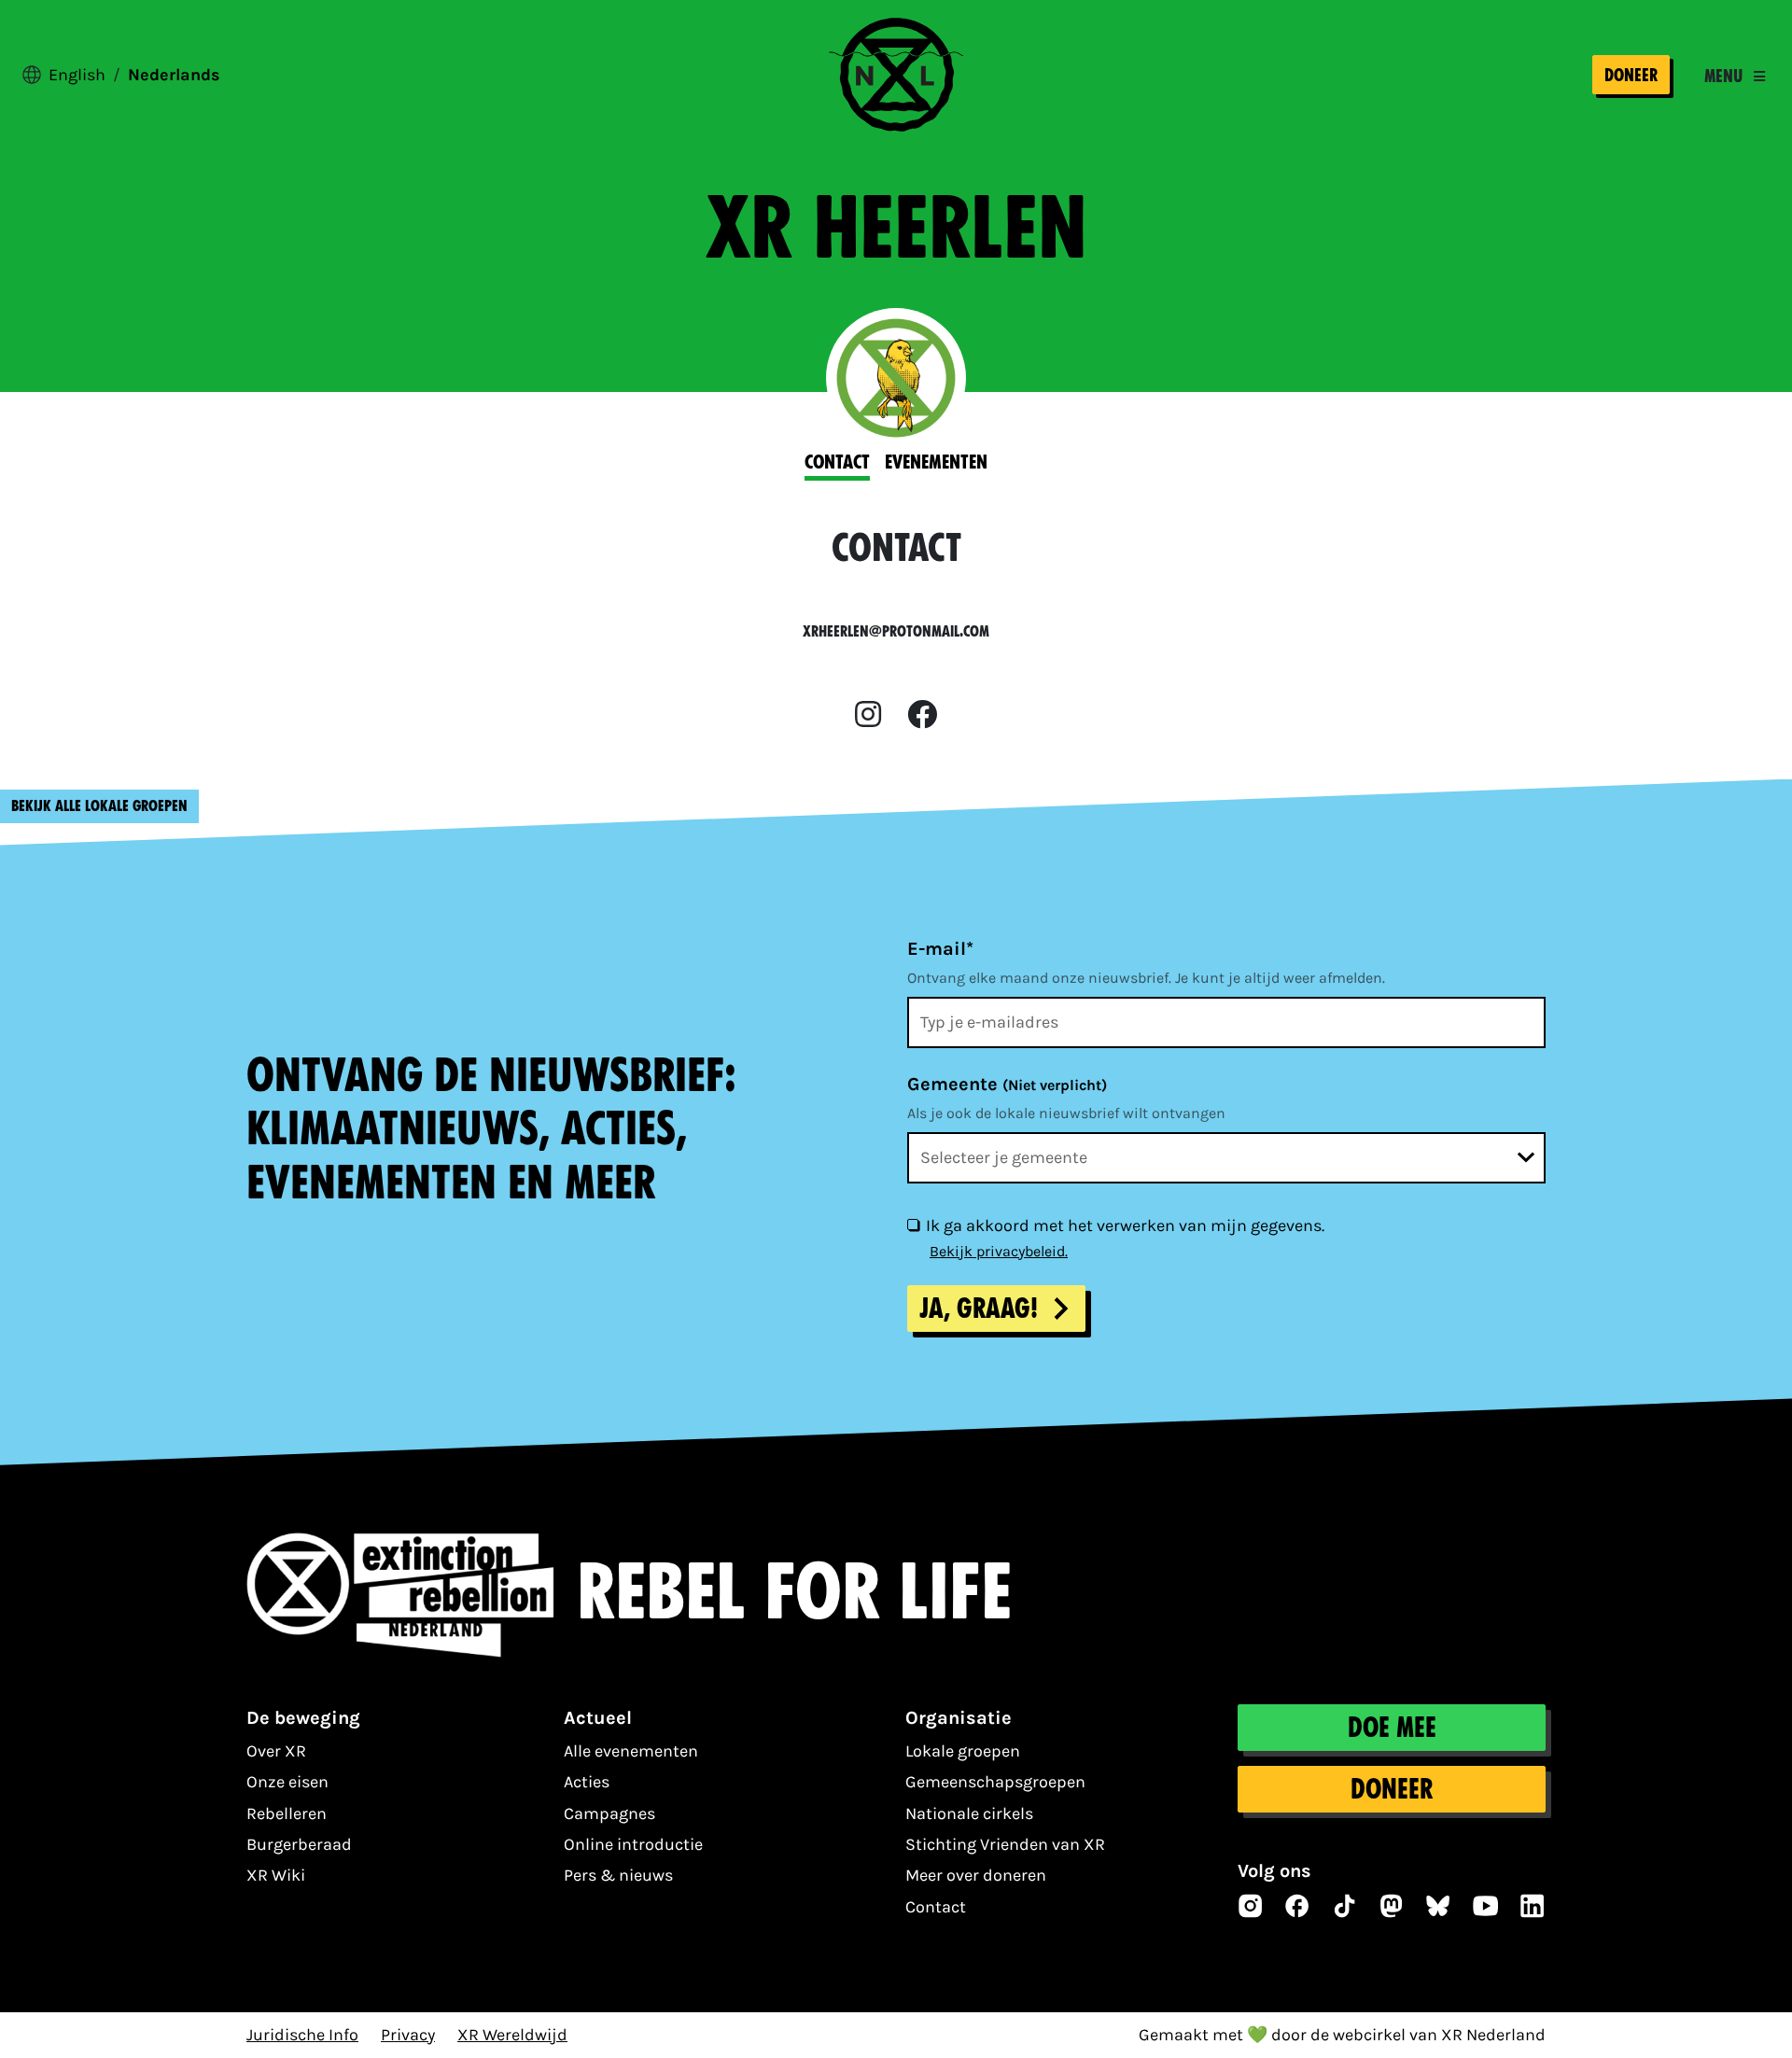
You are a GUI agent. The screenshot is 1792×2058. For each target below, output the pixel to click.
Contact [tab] (837, 462)
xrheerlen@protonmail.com (896, 631)
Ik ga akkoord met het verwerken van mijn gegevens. (1125, 1225)
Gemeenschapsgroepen (995, 1782)
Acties (587, 1782)
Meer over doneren (976, 1875)
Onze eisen (287, 1782)
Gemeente (1007, 1084)
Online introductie (633, 1844)
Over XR (276, 1751)
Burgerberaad (299, 1844)
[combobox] (1226, 1158)
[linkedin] (1533, 1906)
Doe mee (1392, 1728)
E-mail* (940, 949)
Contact (936, 1907)
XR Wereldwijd (512, 2035)
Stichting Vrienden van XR (1005, 1844)
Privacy (408, 2035)
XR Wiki (276, 1875)
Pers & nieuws (618, 1875)
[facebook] (922, 715)
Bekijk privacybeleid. (999, 1251)
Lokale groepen (963, 1751)
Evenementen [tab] (936, 462)
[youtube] (1486, 1906)
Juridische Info (302, 2035)
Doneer (1631, 75)
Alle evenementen (631, 1751)
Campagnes (609, 1813)
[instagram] (868, 715)
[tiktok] (1345, 1906)
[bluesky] (1438, 1906)
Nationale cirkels (969, 1813)
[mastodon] (1392, 1906)
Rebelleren (287, 1813)
